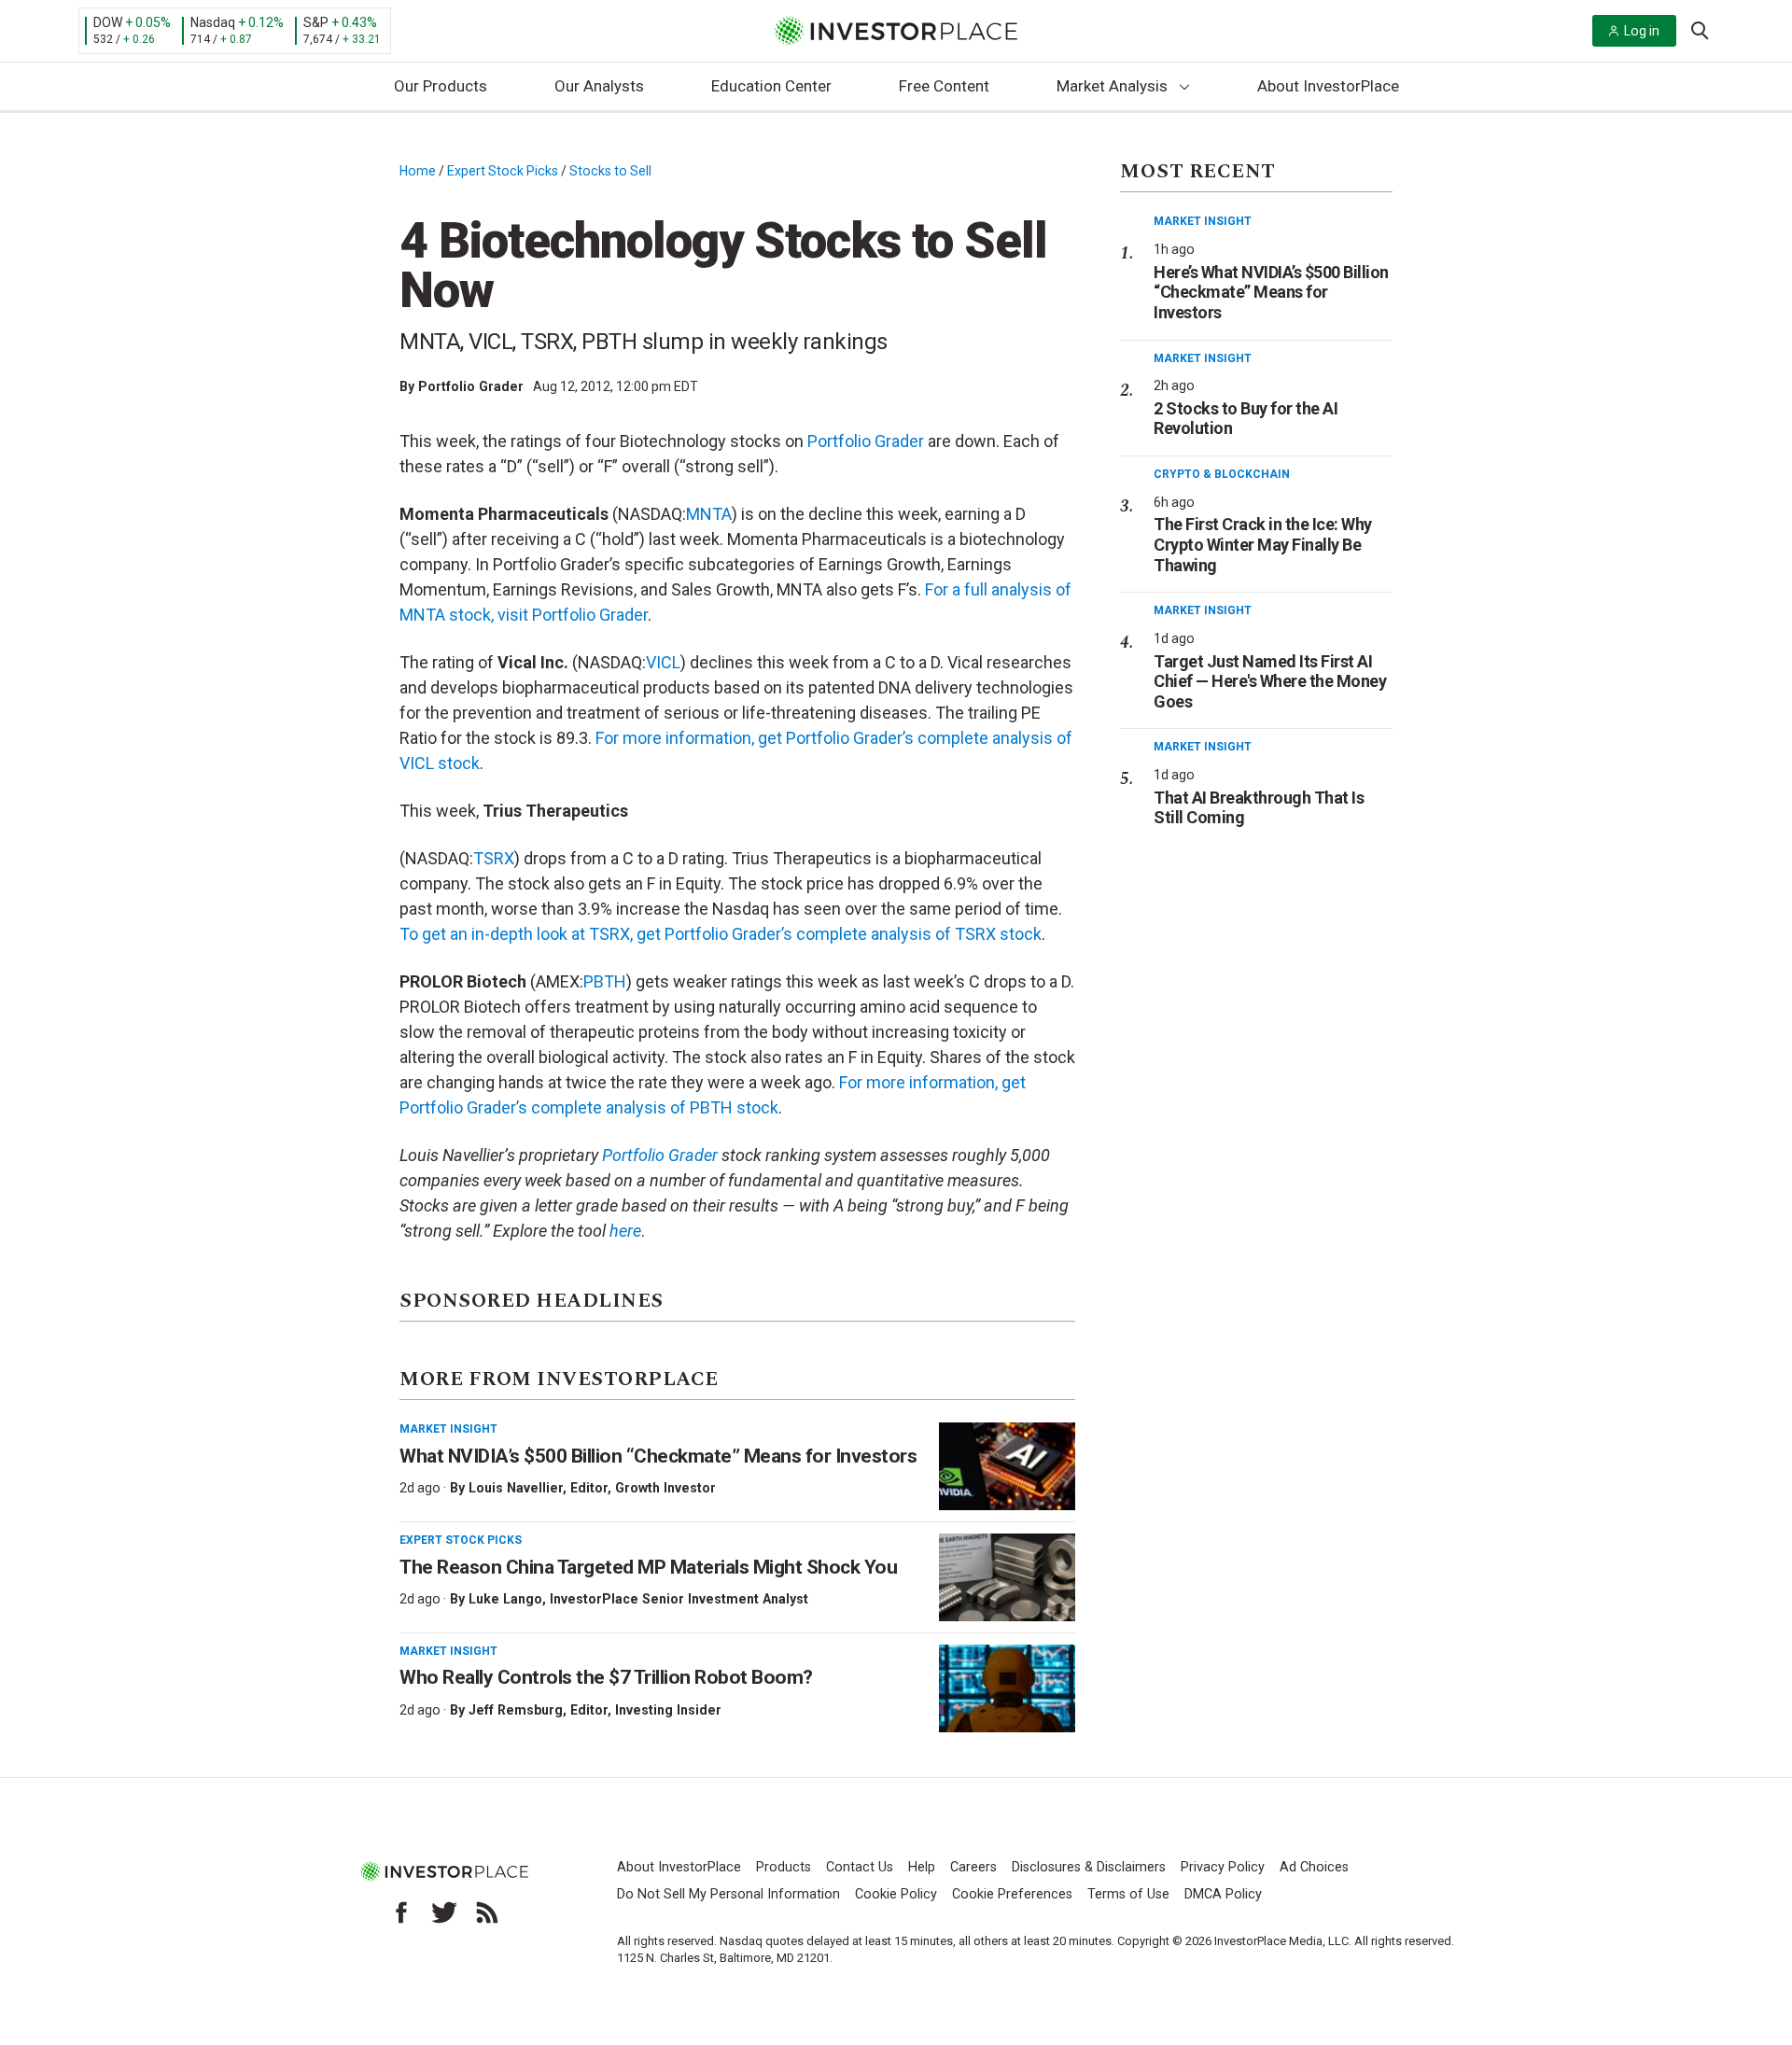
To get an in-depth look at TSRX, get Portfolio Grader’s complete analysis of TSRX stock (721, 934)
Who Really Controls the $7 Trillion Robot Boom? (606, 1677)
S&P (316, 22)
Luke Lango (505, 1599)
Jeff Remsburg (516, 1710)
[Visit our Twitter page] (444, 1912)
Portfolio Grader (471, 386)
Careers (973, 1867)
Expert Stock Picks (503, 171)
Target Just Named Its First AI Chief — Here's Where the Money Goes (1270, 681)
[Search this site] (1700, 29)
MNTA (709, 514)
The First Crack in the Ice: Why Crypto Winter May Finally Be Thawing (1263, 544)
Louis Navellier (516, 1488)
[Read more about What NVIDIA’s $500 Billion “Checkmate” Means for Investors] (1007, 1466)
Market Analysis (1112, 86)
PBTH (605, 981)
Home (418, 171)
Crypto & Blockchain (1222, 474)
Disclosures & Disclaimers (1089, 1867)
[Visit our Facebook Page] (401, 1912)
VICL (663, 662)
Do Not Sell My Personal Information (728, 1894)
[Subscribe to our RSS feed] (487, 1912)
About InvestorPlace (1328, 86)
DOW (108, 22)
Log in (1642, 31)
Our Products (441, 86)
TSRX (494, 858)
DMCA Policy (1223, 1894)
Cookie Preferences (1012, 1894)
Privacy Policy (1223, 1867)
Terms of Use (1128, 1894)
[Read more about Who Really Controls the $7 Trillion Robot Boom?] (1007, 1688)
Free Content (944, 86)
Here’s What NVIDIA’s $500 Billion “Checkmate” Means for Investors (1271, 292)
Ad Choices (1314, 1867)
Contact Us (860, 1867)
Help (922, 1867)
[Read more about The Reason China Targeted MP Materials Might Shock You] (1007, 1577)
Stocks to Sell (610, 171)
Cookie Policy (896, 1894)
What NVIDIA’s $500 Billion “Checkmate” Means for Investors (658, 1456)
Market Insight (448, 1429)
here (625, 1231)
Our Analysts (599, 86)
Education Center (771, 86)
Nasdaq (213, 22)
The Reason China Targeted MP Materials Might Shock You (648, 1567)
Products (784, 1867)
